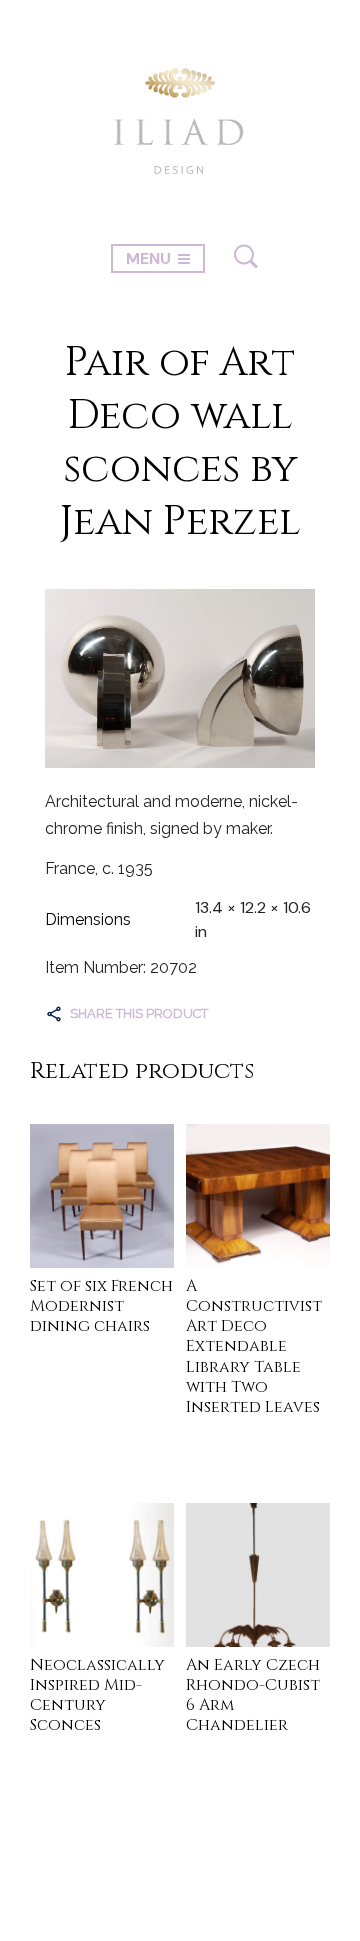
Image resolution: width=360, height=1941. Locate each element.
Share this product (139, 1013)
